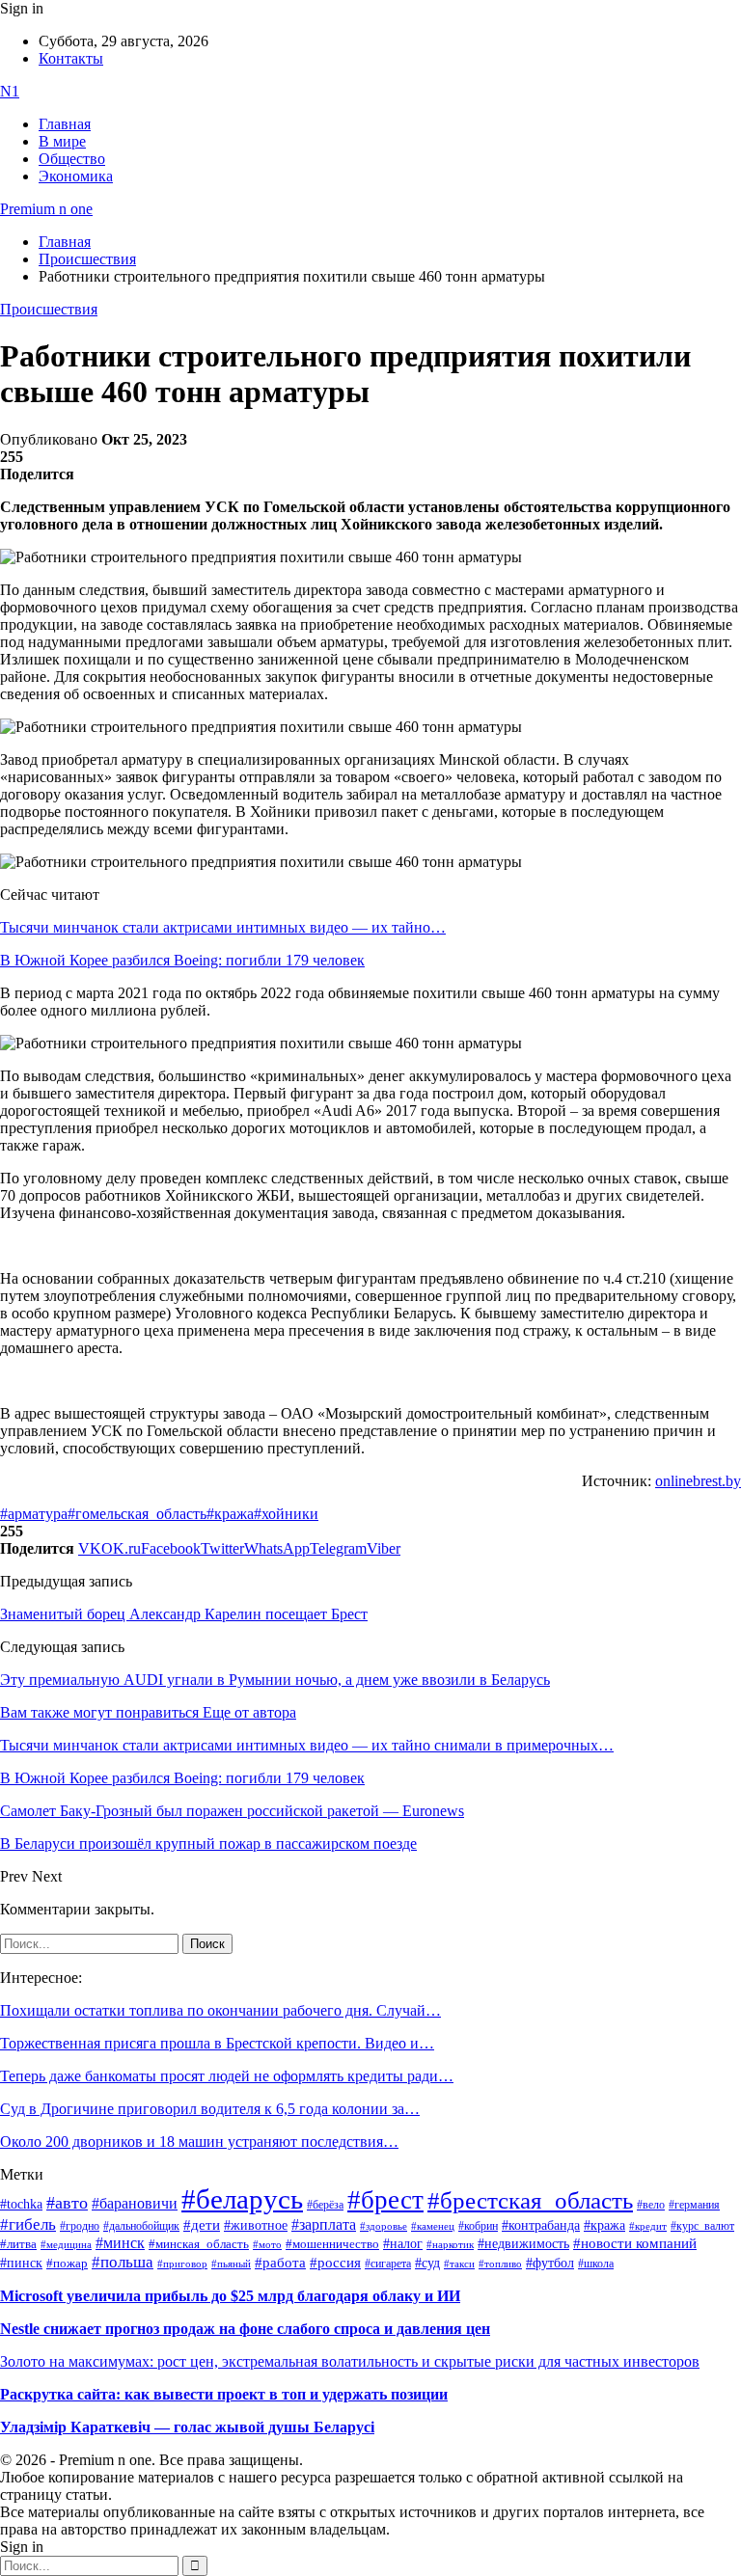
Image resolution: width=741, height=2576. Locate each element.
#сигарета (388, 2264)
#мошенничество (332, 2244)
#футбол (550, 2263)
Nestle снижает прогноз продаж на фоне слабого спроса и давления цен (245, 2329)
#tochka (21, 2204)
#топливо (500, 2264)
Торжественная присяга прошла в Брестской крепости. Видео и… (217, 2043)
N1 (10, 91)
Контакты (71, 58)
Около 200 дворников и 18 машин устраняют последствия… (199, 2142)
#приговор (182, 2264)
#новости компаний (635, 2243)
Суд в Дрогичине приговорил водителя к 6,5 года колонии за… (210, 2109)
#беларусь (242, 2199)
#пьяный (231, 2264)
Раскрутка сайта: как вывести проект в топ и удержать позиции (224, 2394)
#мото (267, 2244)
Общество (72, 159)
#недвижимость (523, 2244)
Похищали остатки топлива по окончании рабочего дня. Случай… (220, 2010)
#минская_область (199, 2244)
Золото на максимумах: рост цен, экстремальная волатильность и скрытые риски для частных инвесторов (350, 2361)
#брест (385, 2200)
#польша (123, 2262)
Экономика (76, 176)
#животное (256, 2225)
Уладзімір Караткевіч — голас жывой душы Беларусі (187, 2427)
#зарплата (324, 2224)
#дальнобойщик (141, 2226)
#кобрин (478, 2226)
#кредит (648, 2226)
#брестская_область (530, 2200)
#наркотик (450, 2245)
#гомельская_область (137, 1514)
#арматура (34, 1514)
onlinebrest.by (698, 1481)
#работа (280, 2263)
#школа (596, 2264)
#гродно (80, 2226)
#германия (694, 2205)
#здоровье (384, 2226)
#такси (459, 2264)
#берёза (325, 2205)
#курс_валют (702, 2226)
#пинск (21, 2263)
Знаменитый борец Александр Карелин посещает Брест (184, 1614)
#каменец (433, 2226)
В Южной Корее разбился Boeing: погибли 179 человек (182, 960)
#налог (403, 2243)
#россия (335, 2263)
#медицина (66, 2244)
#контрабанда (541, 2225)
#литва (18, 2244)
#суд (427, 2263)
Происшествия (49, 309)
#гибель (28, 2224)
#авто (67, 2203)
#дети (202, 2224)
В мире (62, 141)
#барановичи (135, 2203)
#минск (120, 2243)
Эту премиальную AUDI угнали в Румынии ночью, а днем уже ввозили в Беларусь (275, 1680)
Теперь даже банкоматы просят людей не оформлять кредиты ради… (227, 2076)
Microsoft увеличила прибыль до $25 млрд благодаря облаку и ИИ (230, 2296)
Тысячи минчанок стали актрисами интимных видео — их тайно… (223, 927)
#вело (651, 2205)
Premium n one (46, 209)
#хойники (286, 1514)
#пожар (67, 2263)
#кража (230, 1514)
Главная (65, 124)
